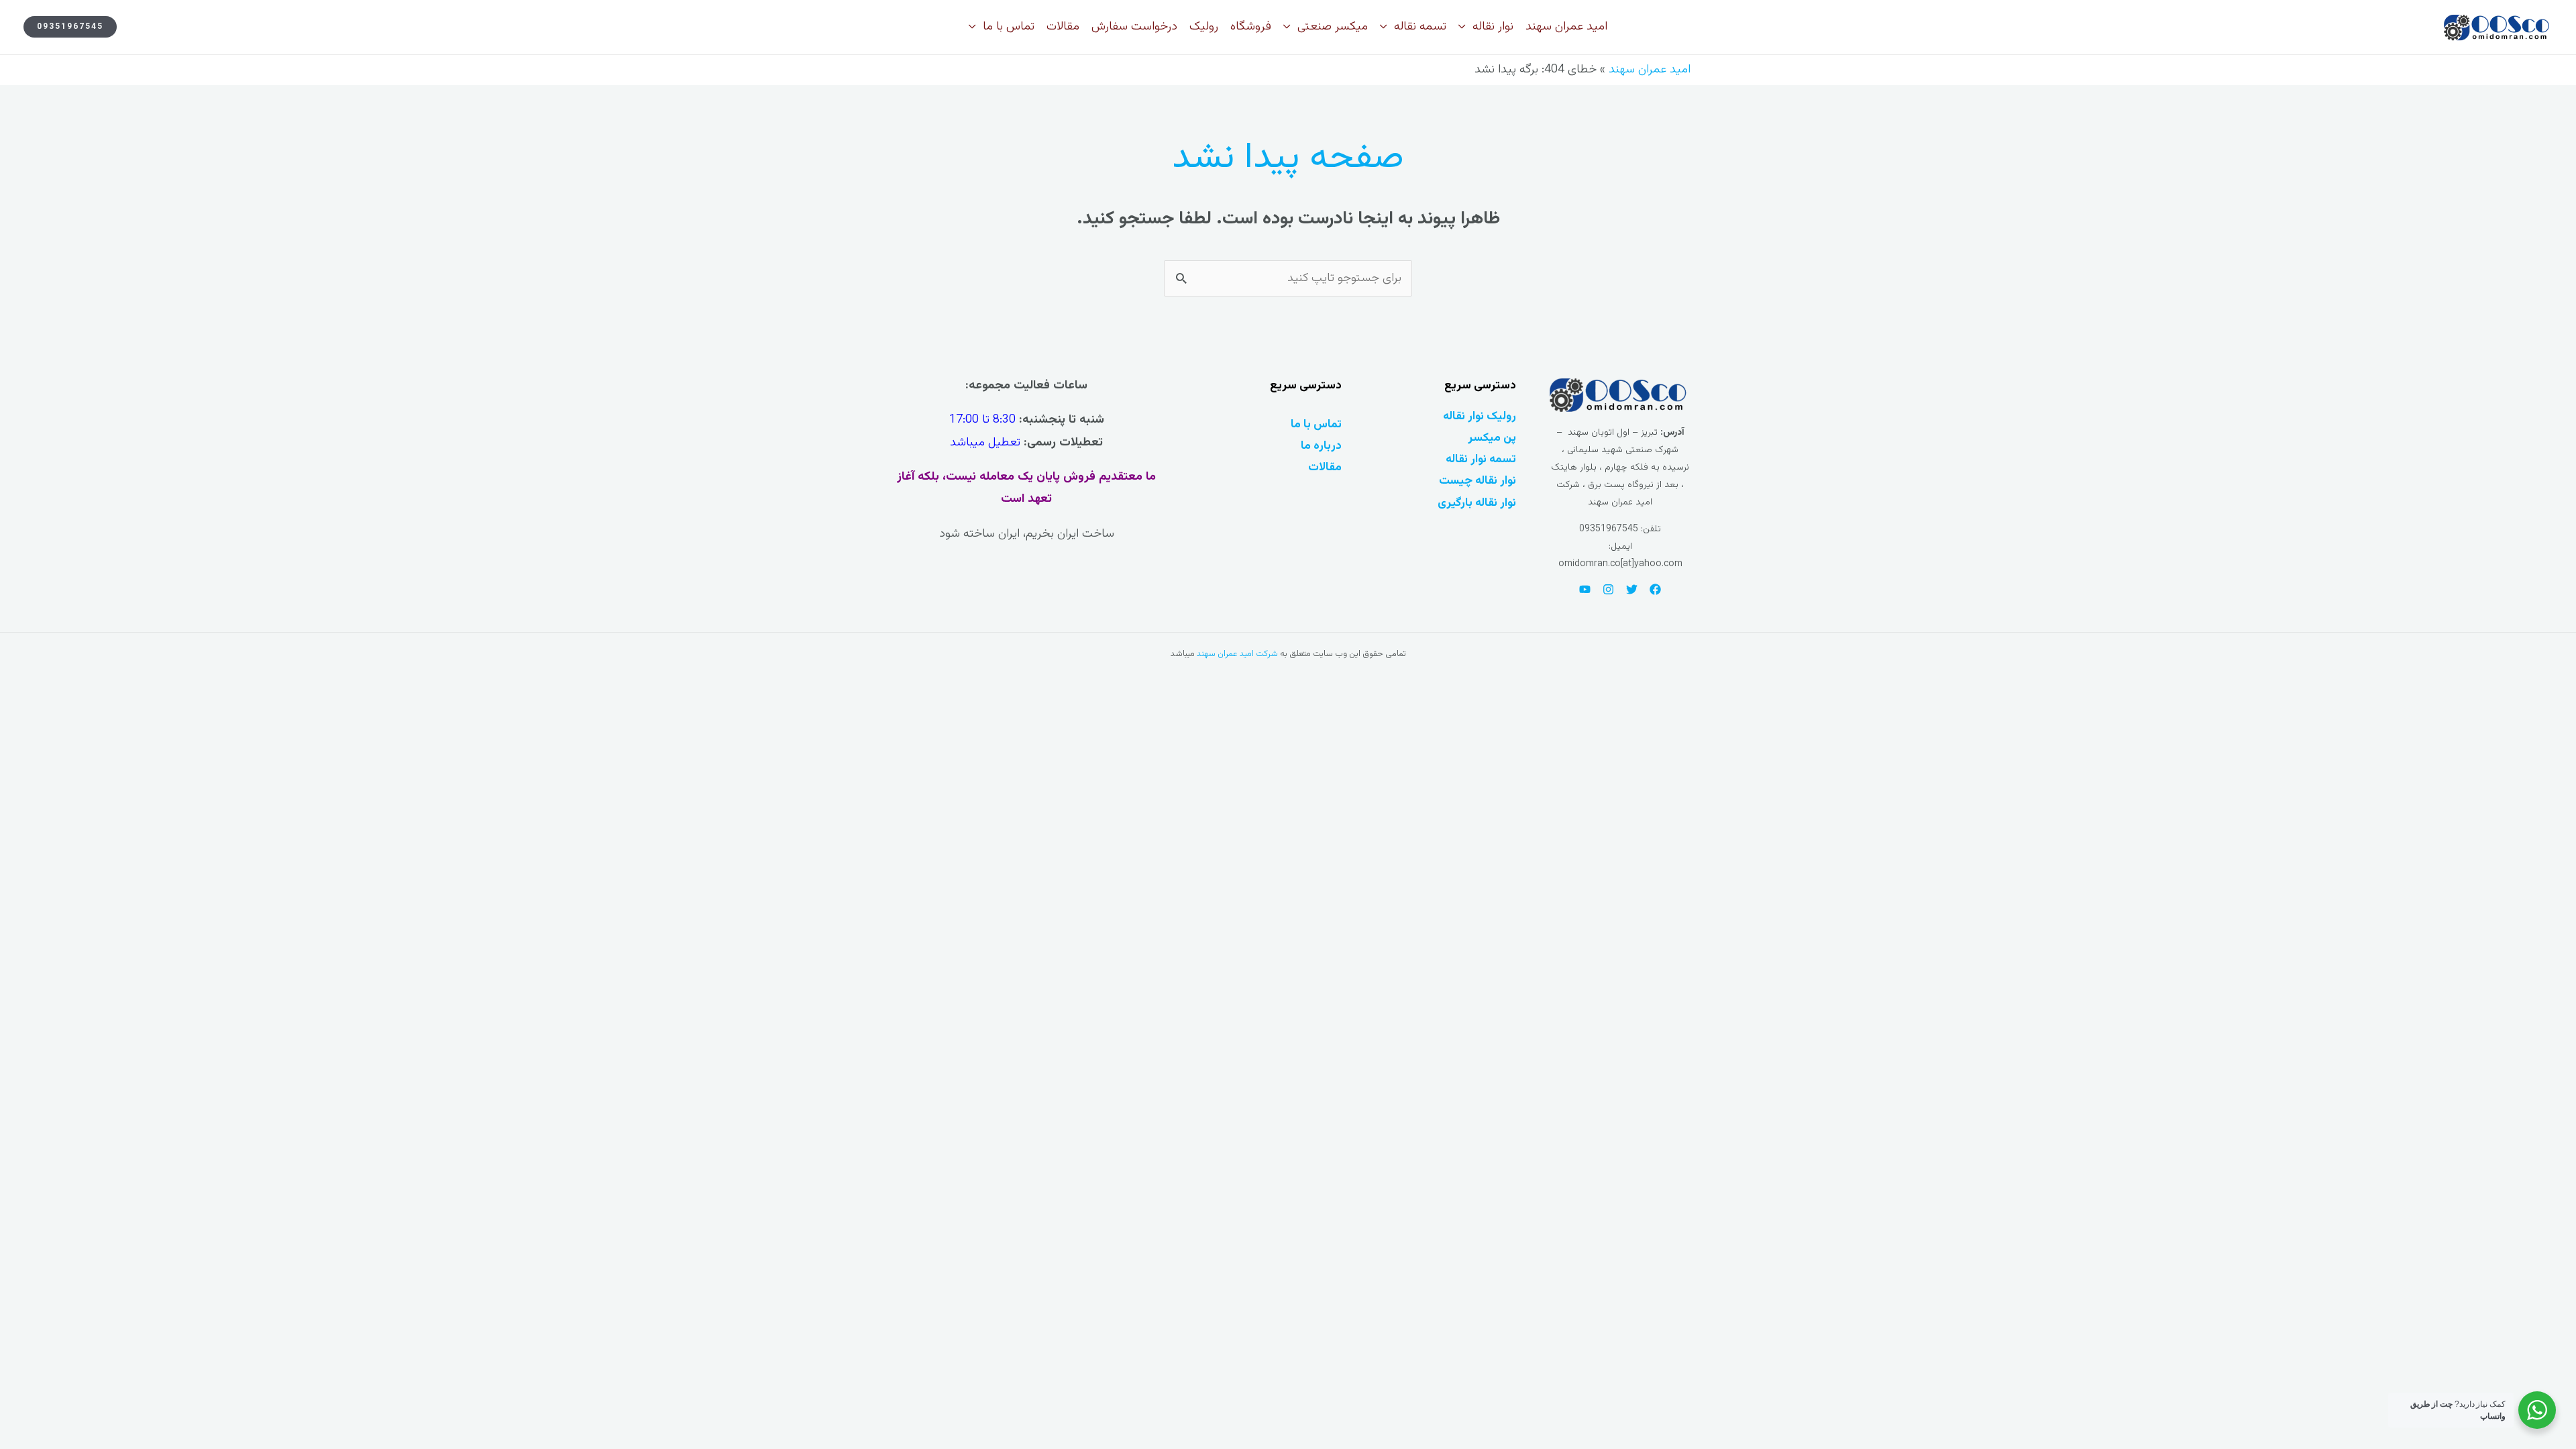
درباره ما (1321, 446)
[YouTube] (1585, 589)
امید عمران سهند (1650, 70)
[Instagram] (1608, 589)
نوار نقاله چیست (1478, 481)
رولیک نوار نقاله (1480, 416)
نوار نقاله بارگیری (1477, 503)
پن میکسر (1492, 438)
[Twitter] (1632, 589)
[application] (1465, 27)
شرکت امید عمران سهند (1237, 654)
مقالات (1325, 467)
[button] (70, 27)
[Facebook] (1655, 589)
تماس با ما (1316, 424)
